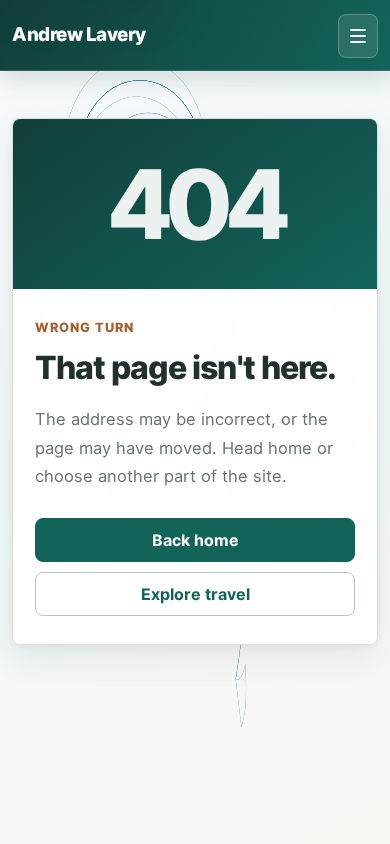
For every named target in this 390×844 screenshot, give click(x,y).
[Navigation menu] (358, 36)
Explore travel (195, 594)
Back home (195, 540)
